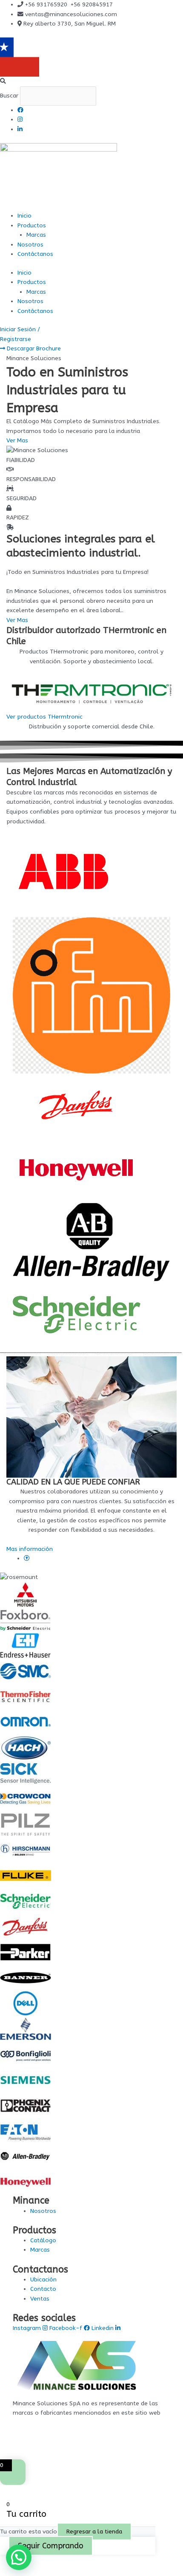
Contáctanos (35, 254)
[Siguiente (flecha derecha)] (27, 2572)
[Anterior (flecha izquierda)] (9, 2572)
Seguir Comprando (51, 2546)
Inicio (24, 216)
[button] (91, 82)
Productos (32, 225)
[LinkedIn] (20, 129)
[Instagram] (20, 119)
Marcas (36, 235)
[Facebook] (20, 110)
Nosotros (30, 245)
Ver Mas (17, 620)
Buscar (9, 96)
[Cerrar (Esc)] (65, 2561)
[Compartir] (46, 2561)
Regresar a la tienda (94, 2532)
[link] (27, 1558)
